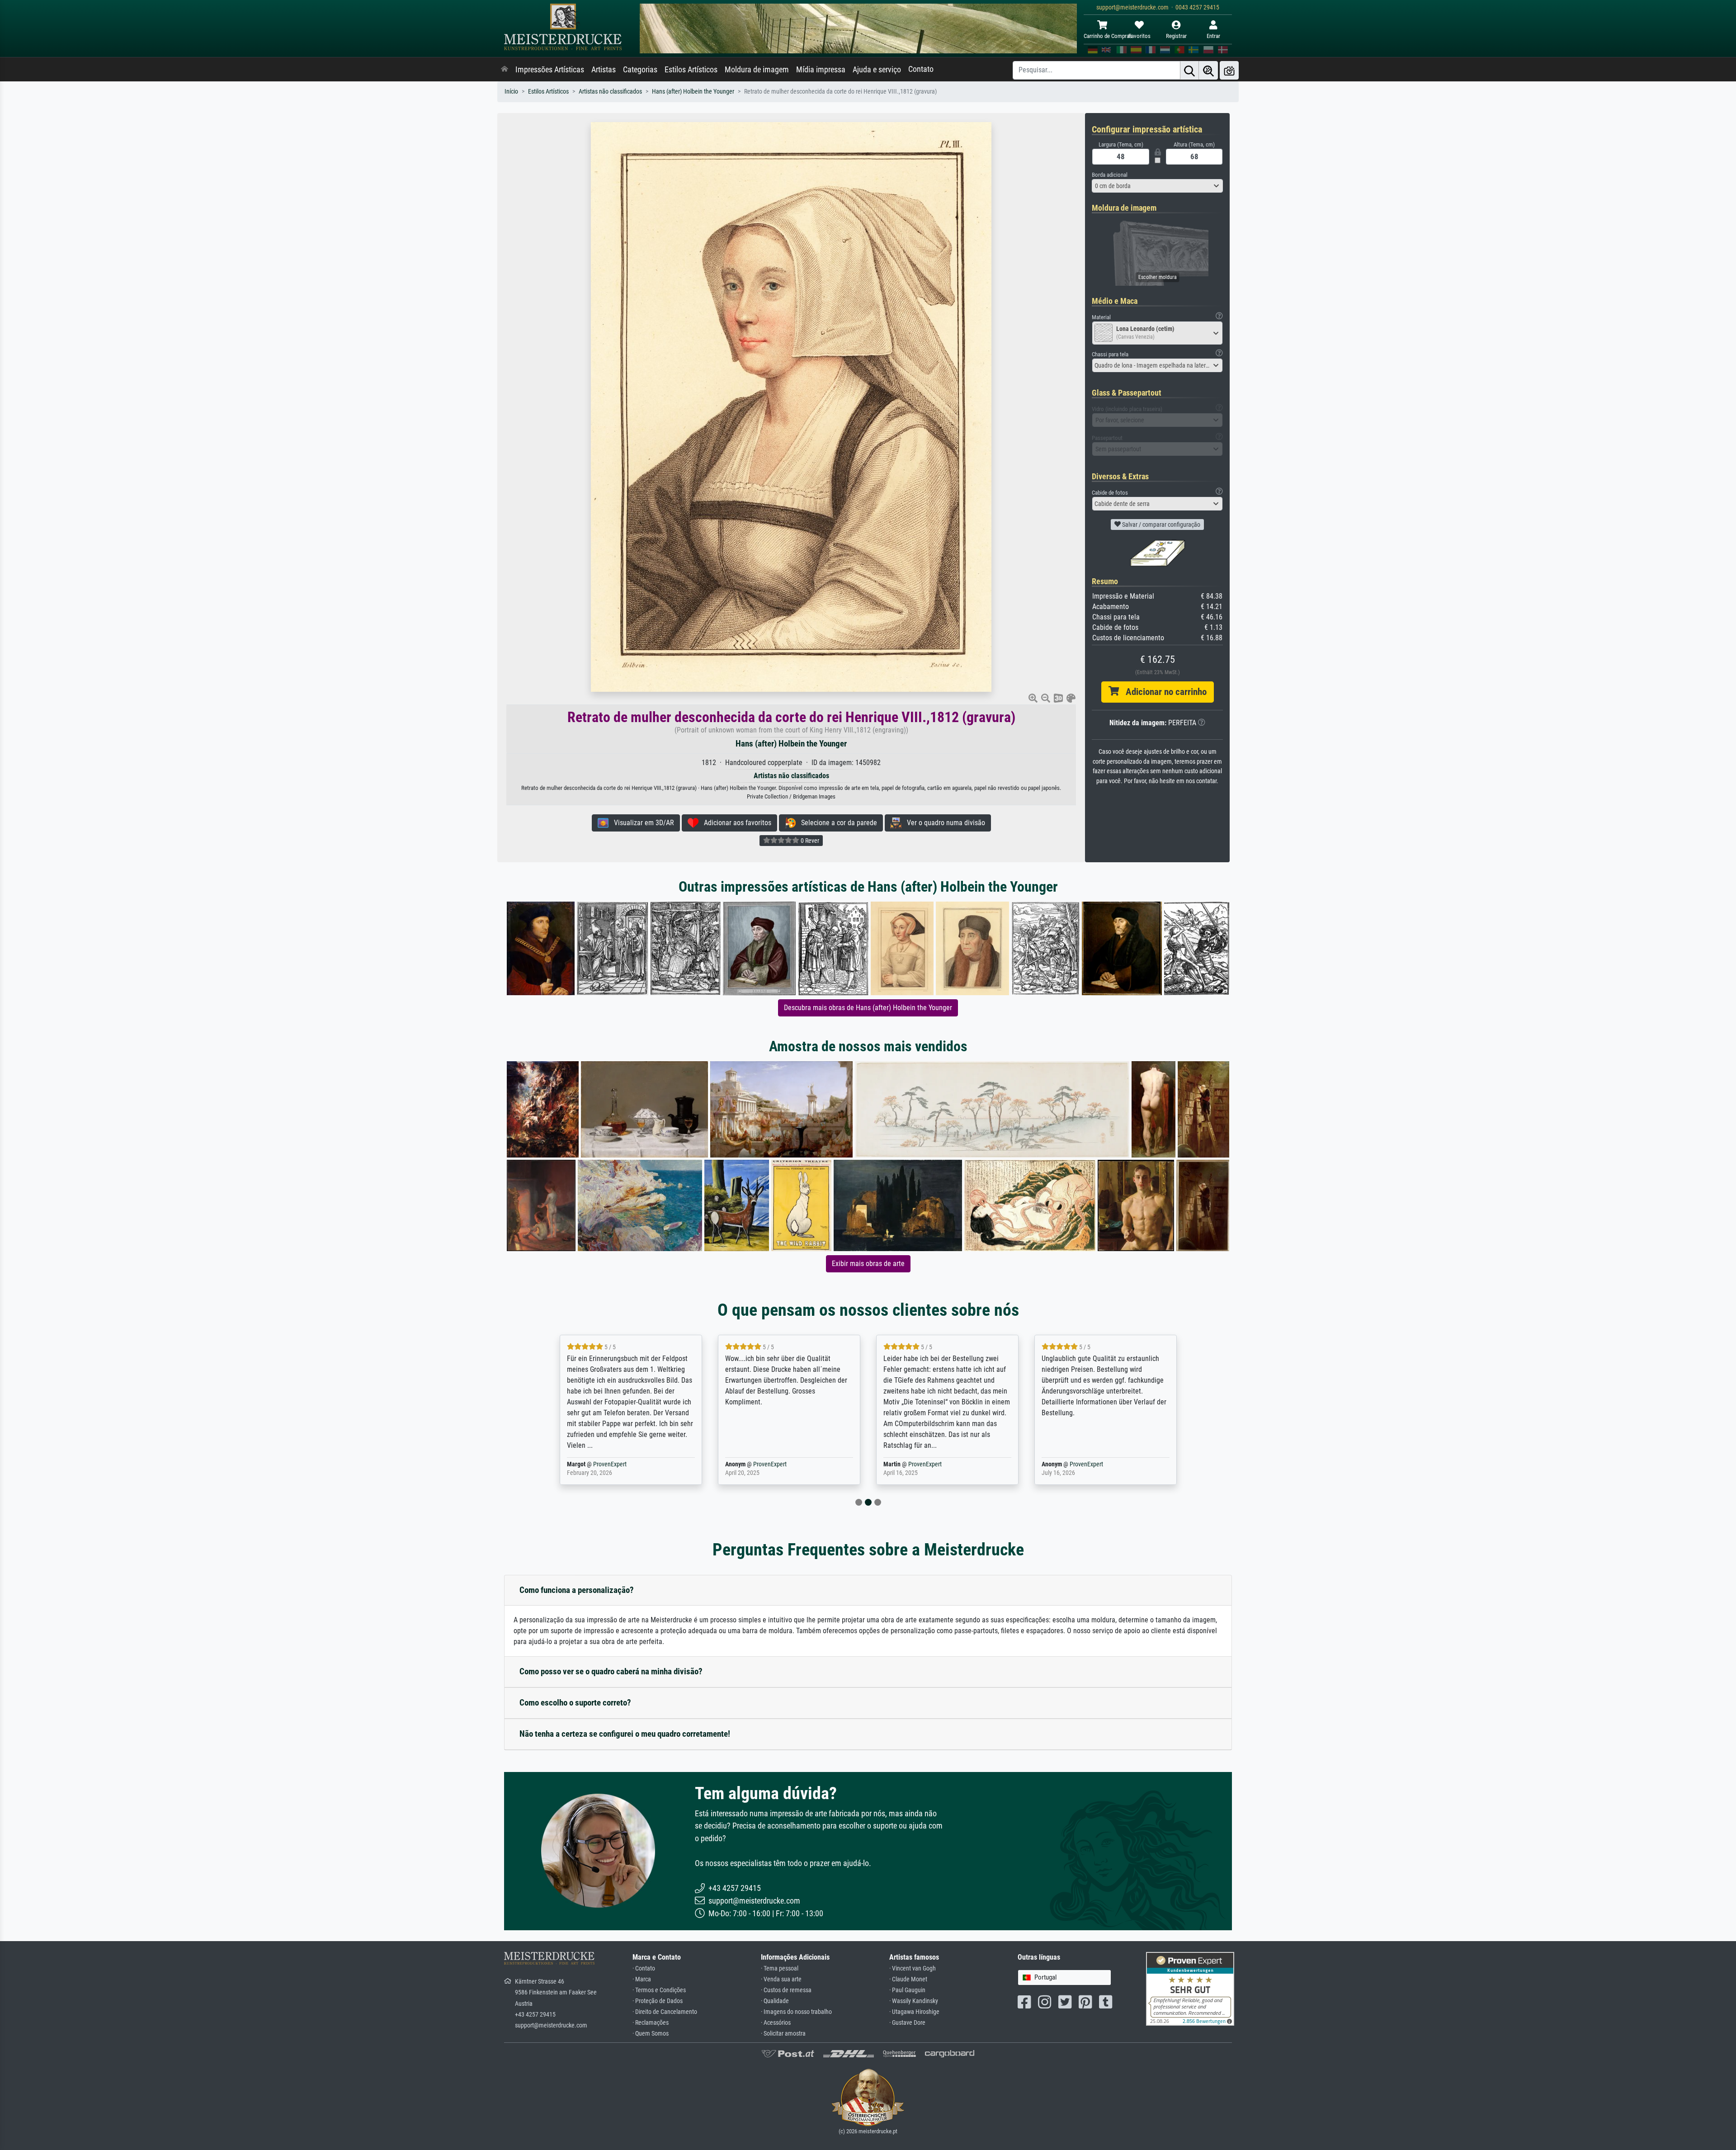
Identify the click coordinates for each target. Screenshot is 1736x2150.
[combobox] (1157, 186)
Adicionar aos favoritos (735, 823)
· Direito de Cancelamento (665, 2012)
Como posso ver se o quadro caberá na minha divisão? (611, 1671)
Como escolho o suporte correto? (575, 1703)
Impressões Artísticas (550, 70)
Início (511, 92)
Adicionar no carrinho (1163, 692)
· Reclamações (651, 2023)
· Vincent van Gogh (913, 1968)
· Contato (644, 1968)
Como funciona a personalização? (577, 1590)
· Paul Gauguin (907, 1990)
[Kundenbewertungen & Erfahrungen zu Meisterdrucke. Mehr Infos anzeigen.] (1190, 1988)
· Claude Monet (908, 1979)
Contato (921, 69)
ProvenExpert (612, 1464)
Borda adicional (1110, 175)
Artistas (604, 70)
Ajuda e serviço (877, 70)
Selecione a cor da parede (836, 823)
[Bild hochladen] (1229, 70)
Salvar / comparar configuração (1160, 525)
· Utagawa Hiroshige (914, 2012)
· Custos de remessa (786, 1990)
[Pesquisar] (1189, 70)
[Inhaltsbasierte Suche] (1208, 70)
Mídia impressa (821, 70)
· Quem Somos (651, 2034)
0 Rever (809, 841)
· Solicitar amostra (783, 2034)
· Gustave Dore (907, 2023)
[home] (505, 70)
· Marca (642, 1979)
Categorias (640, 70)
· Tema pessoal (780, 1968)
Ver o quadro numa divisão (943, 823)
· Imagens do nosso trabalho (796, 2012)
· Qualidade (775, 2001)
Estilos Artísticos (691, 70)
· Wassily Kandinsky (914, 2001)
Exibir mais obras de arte (868, 1264)
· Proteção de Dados (658, 2001)
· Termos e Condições (659, 1990)
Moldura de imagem (757, 70)
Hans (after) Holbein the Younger (693, 92)
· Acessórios (776, 2023)
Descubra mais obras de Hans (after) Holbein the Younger (868, 1008)
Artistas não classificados (610, 92)
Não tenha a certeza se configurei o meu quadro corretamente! (625, 1734)
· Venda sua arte (781, 1979)
